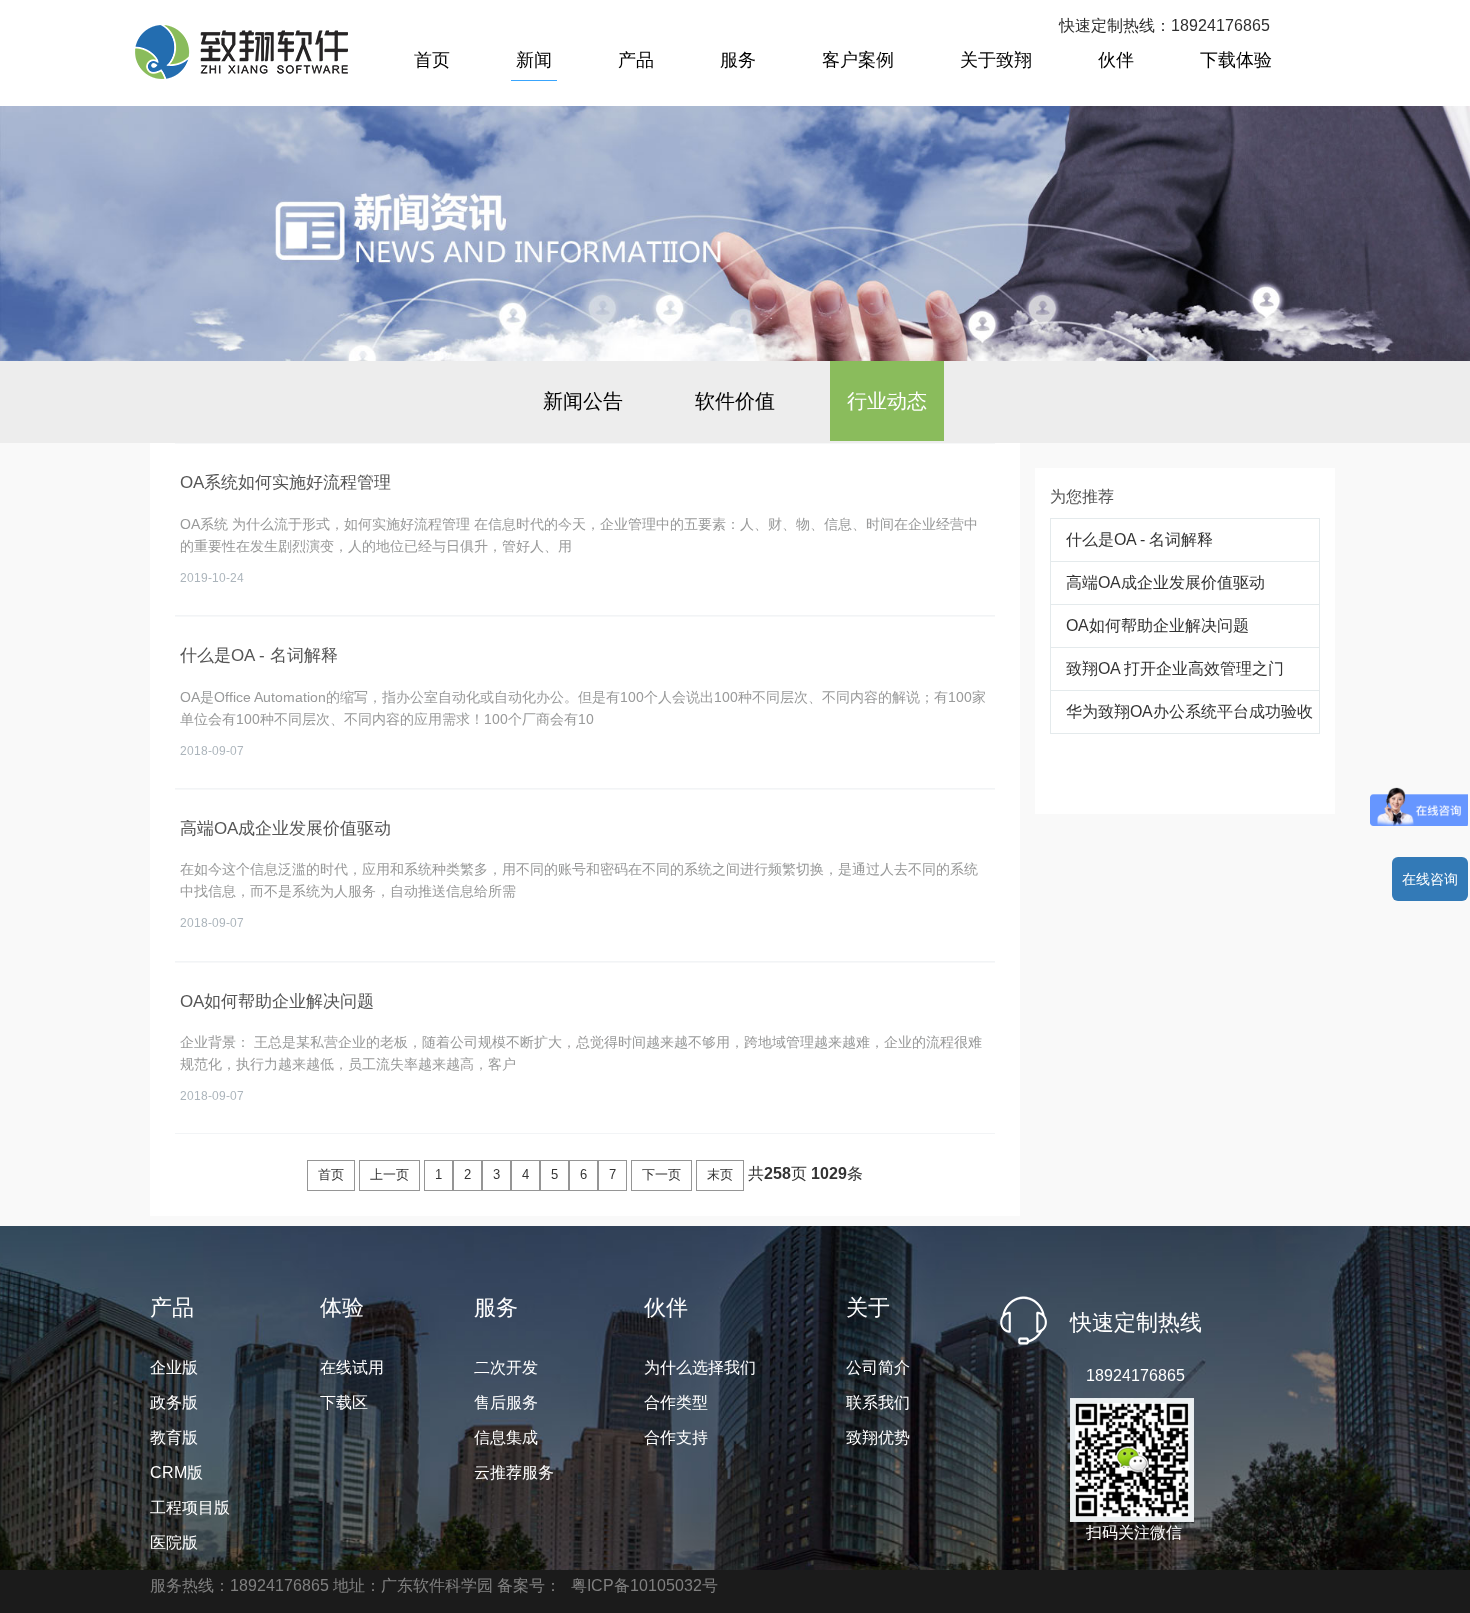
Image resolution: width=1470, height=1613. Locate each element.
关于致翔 (996, 60)
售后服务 (506, 1402)
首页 (432, 60)
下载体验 (1236, 60)
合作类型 (676, 1402)
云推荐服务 (514, 1472)
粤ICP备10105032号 (644, 1585)
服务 (738, 60)
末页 (720, 1174)
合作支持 (676, 1437)
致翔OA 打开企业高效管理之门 (1175, 668)
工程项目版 (190, 1507)
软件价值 (735, 401)
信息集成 (506, 1437)
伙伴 (1116, 60)
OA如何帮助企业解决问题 (1157, 625)
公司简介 (878, 1367)
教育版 (174, 1437)
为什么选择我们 (700, 1367)
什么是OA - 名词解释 (1139, 539)
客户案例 (858, 60)
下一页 (661, 1174)
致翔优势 (878, 1437)
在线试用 (352, 1367)
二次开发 (506, 1367)
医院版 (174, 1542)
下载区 (344, 1402)
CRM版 (176, 1472)
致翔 (241, 52)
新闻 (534, 60)
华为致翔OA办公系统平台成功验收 (1189, 711)
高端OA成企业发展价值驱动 (1165, 582)
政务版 (174, 1402)
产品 (636, 60)
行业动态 (887, 401)
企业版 (174, 1367)
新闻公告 (583, 401)
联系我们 (878, 1402)
